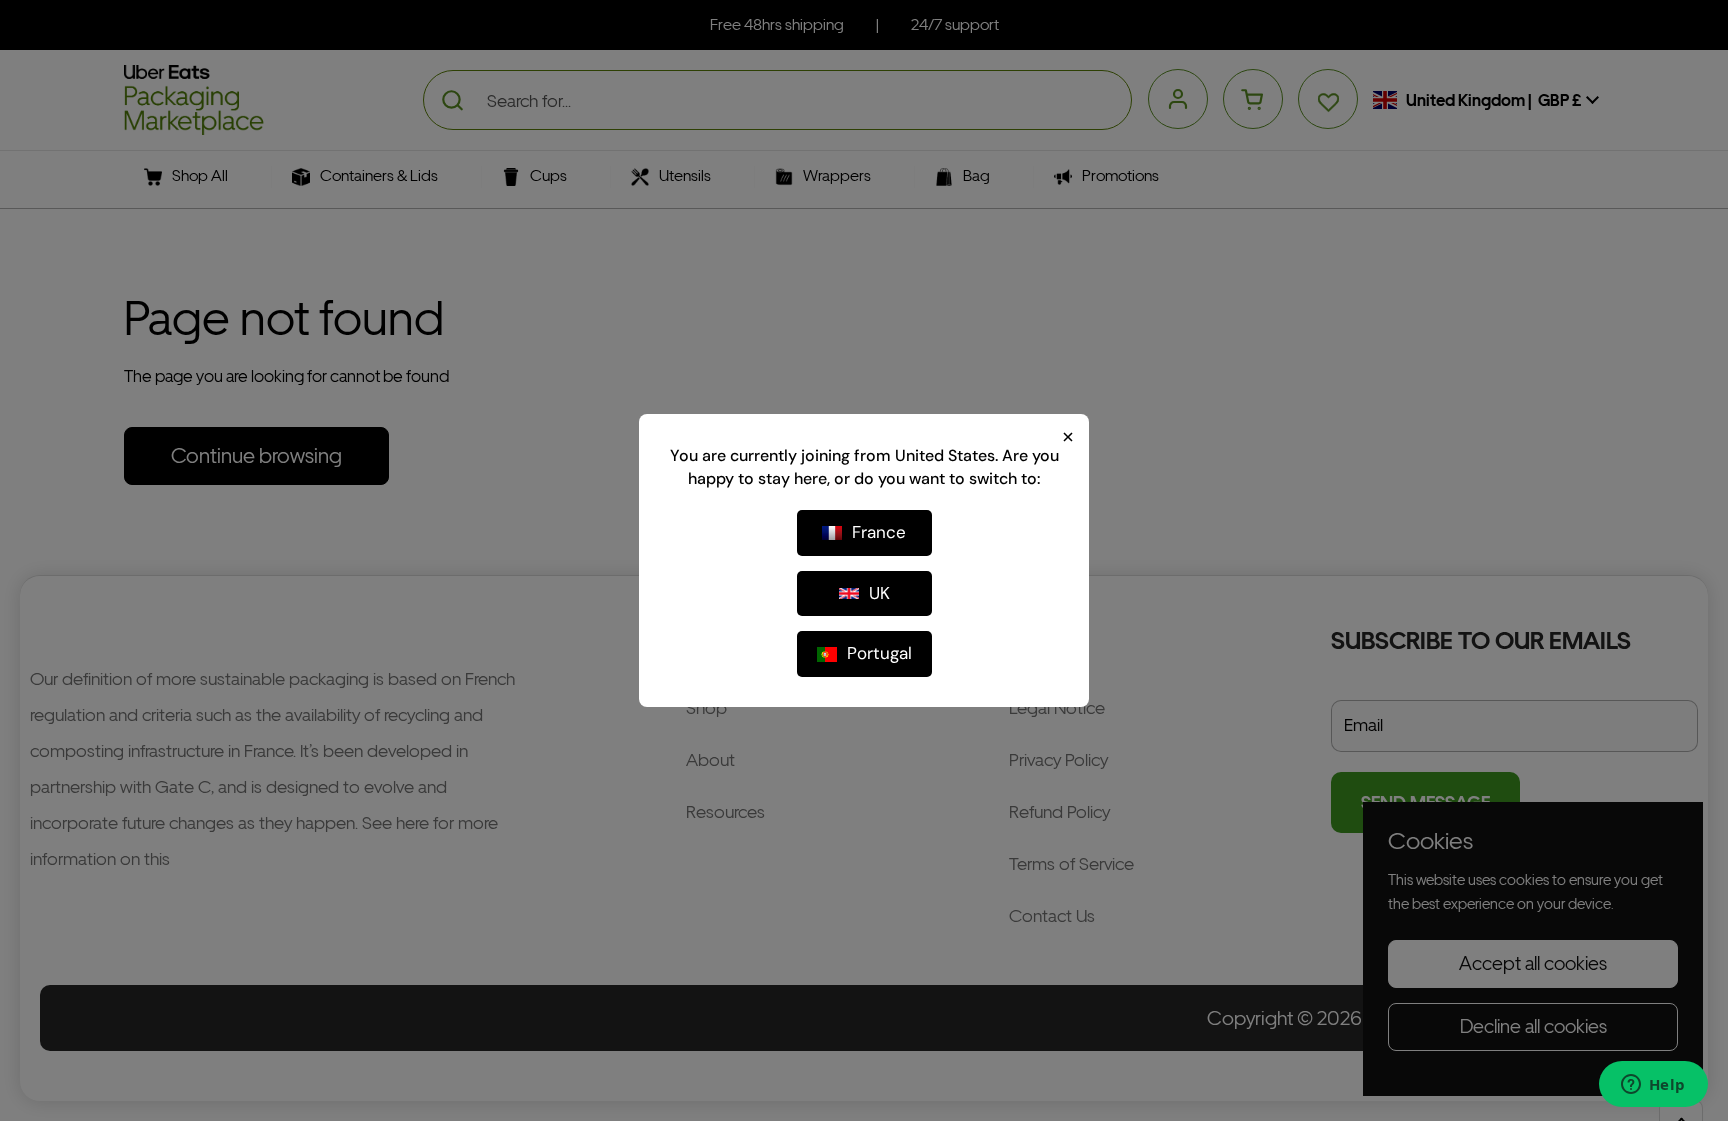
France (879, 532)
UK (879, 593)
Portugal (879, 653)
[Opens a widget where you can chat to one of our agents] (1653, 1086)
